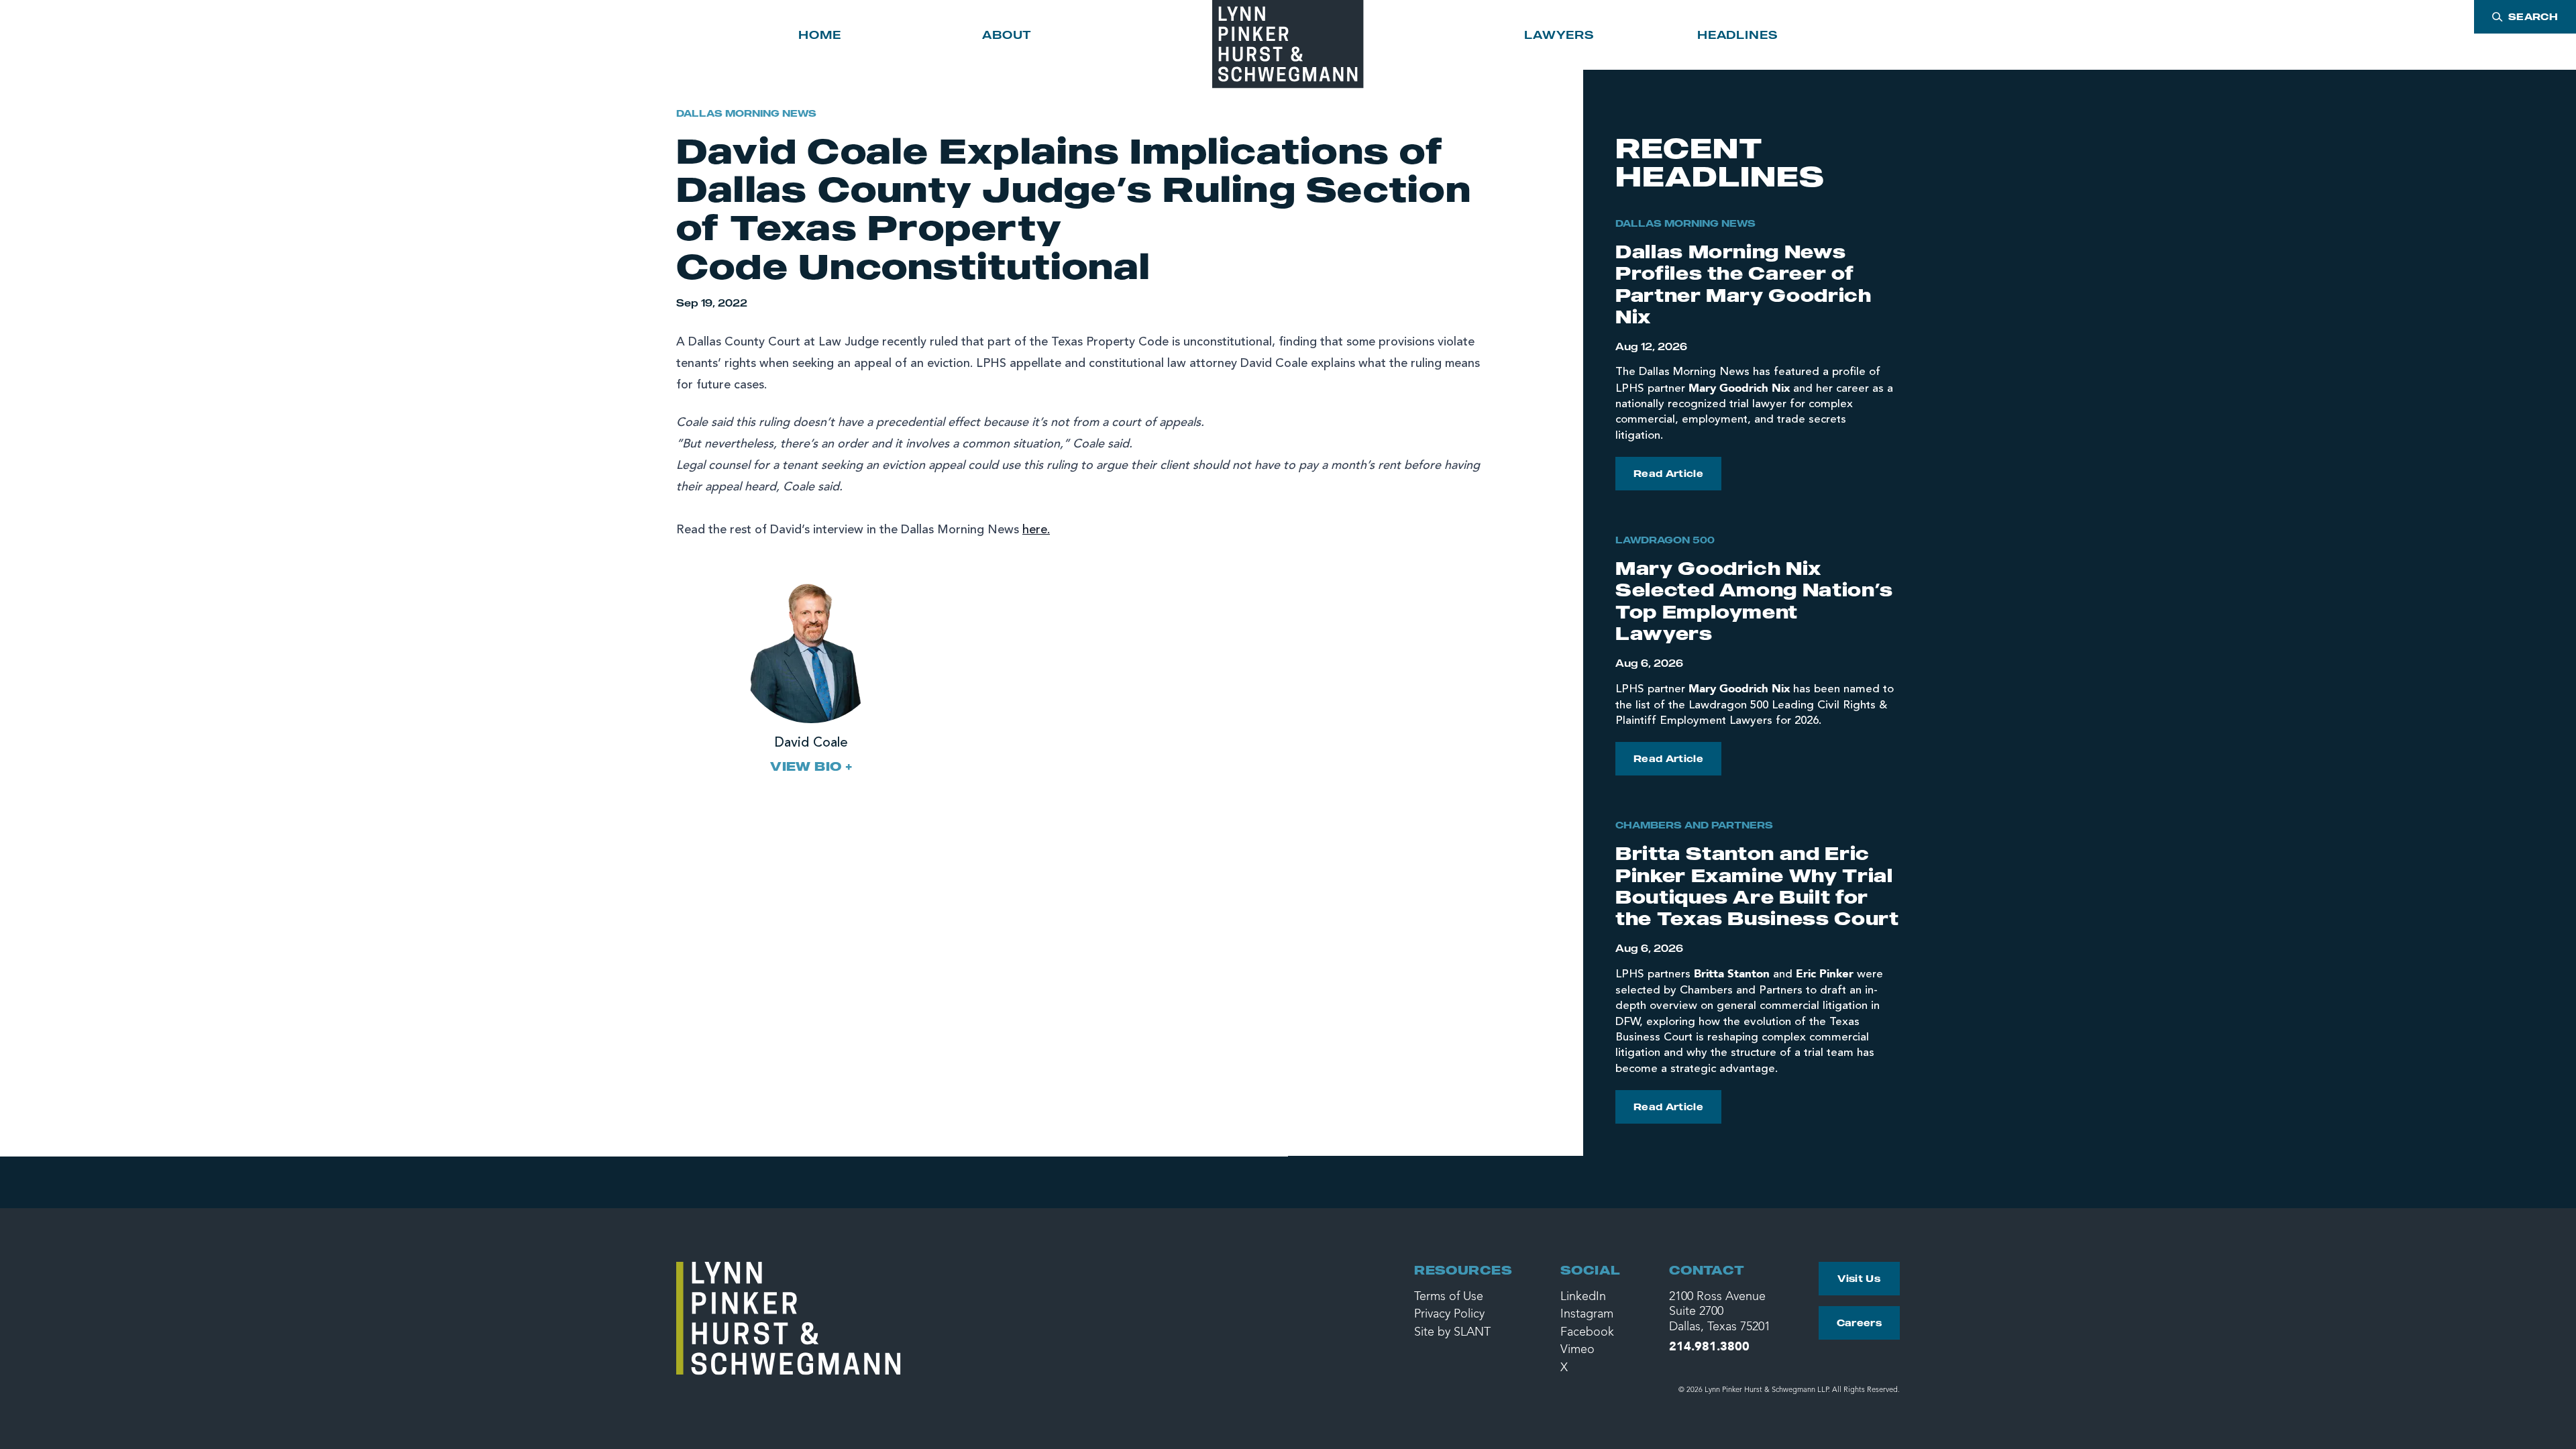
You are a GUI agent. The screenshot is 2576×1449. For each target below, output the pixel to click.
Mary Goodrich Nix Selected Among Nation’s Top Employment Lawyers (1754, 600)
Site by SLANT (1452, 1332)
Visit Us (1859, 1278)
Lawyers (1559, 35)
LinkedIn (1583, 1297)
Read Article (1668, 473)
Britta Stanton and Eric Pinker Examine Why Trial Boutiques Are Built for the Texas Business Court (1757, 885)
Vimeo (1577, 1350)
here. (1036, 530)
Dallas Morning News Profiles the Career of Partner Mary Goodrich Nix (1743, 284)
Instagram (1587, 1314)
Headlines (1737, 35)
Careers (1859, 1323)
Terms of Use (1449, 1297)
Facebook (1587, 1332)
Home (819, 35)
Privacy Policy (1449, 1314)
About (1007, 35)
